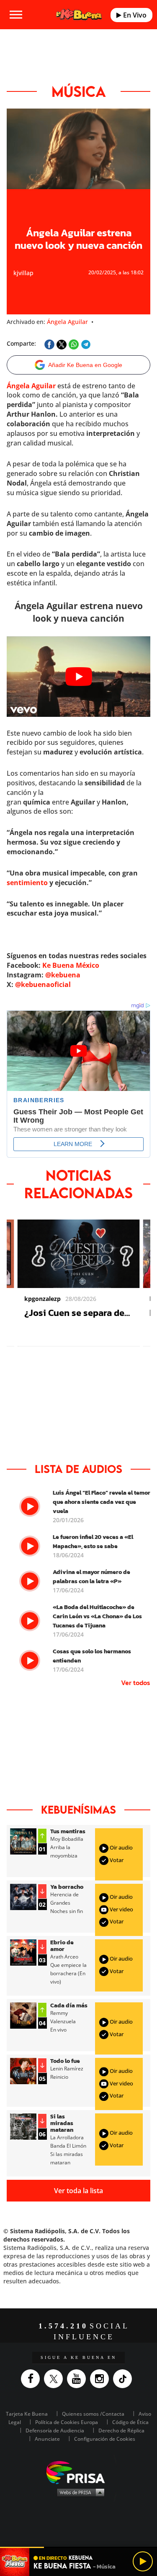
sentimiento (27, 883)
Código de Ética (130, 2422)
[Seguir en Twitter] (55, 2379)
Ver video (121, 1909)
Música (79, 91)
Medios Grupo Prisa (79, 2492)
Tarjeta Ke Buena (27, 2414)
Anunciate (47, 2439)
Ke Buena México (71, 965)
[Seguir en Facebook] (32, 2379)
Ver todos (136, 1683)
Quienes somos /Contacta (93, 2414)
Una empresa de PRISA (79, 2472)
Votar (116, 1860)
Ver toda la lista (78, 2191)
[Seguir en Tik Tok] (125, 2379)
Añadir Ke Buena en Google (85, 365)
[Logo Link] (79, 15)
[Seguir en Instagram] (102, 2379)
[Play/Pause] (143, 2561)
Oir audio (121, 1847)
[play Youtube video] (78, 677)
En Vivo (134, 15)
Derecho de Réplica (121, 2430)
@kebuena (63, 975)
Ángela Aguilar (67, 322)
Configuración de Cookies (105, 2439)
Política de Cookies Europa (67, 2422)
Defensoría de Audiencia (55, 2430)
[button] (78, 2547)
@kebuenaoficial (43, 984)
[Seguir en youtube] (78, 2379)
